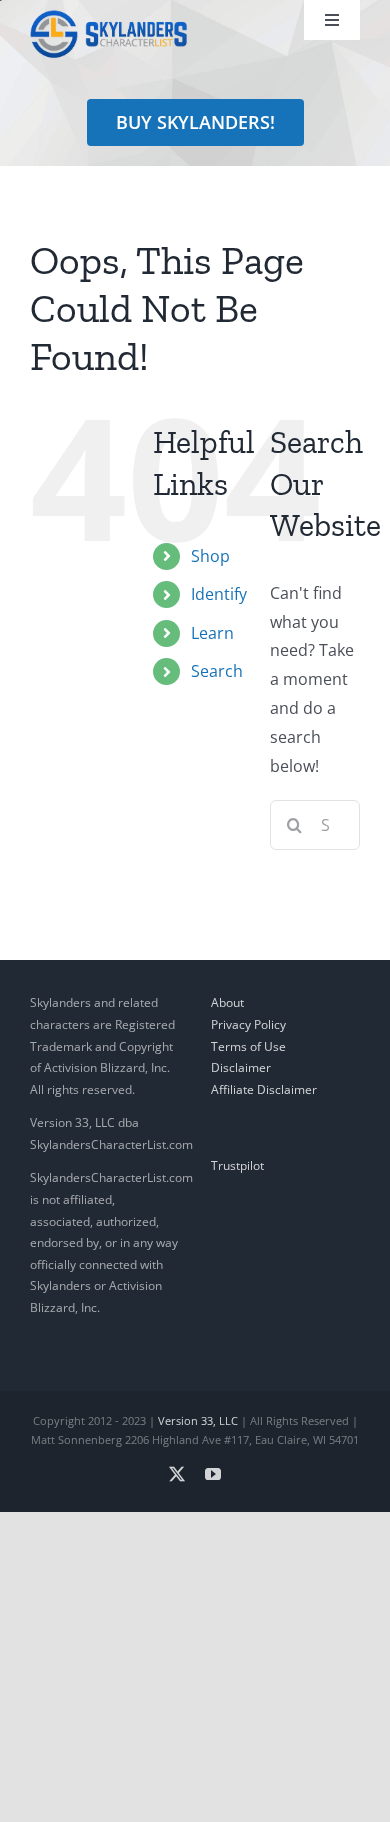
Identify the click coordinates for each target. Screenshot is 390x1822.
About (227, 1002)
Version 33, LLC (198, 1420)
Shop (210, 556)
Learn (212, 633)
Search (217, 671)
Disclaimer (241, 1067)
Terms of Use (248, 1046)
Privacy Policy (248, 1024)
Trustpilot (237, 1165)
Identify (219, 594)
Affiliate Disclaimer (264, 1089)
